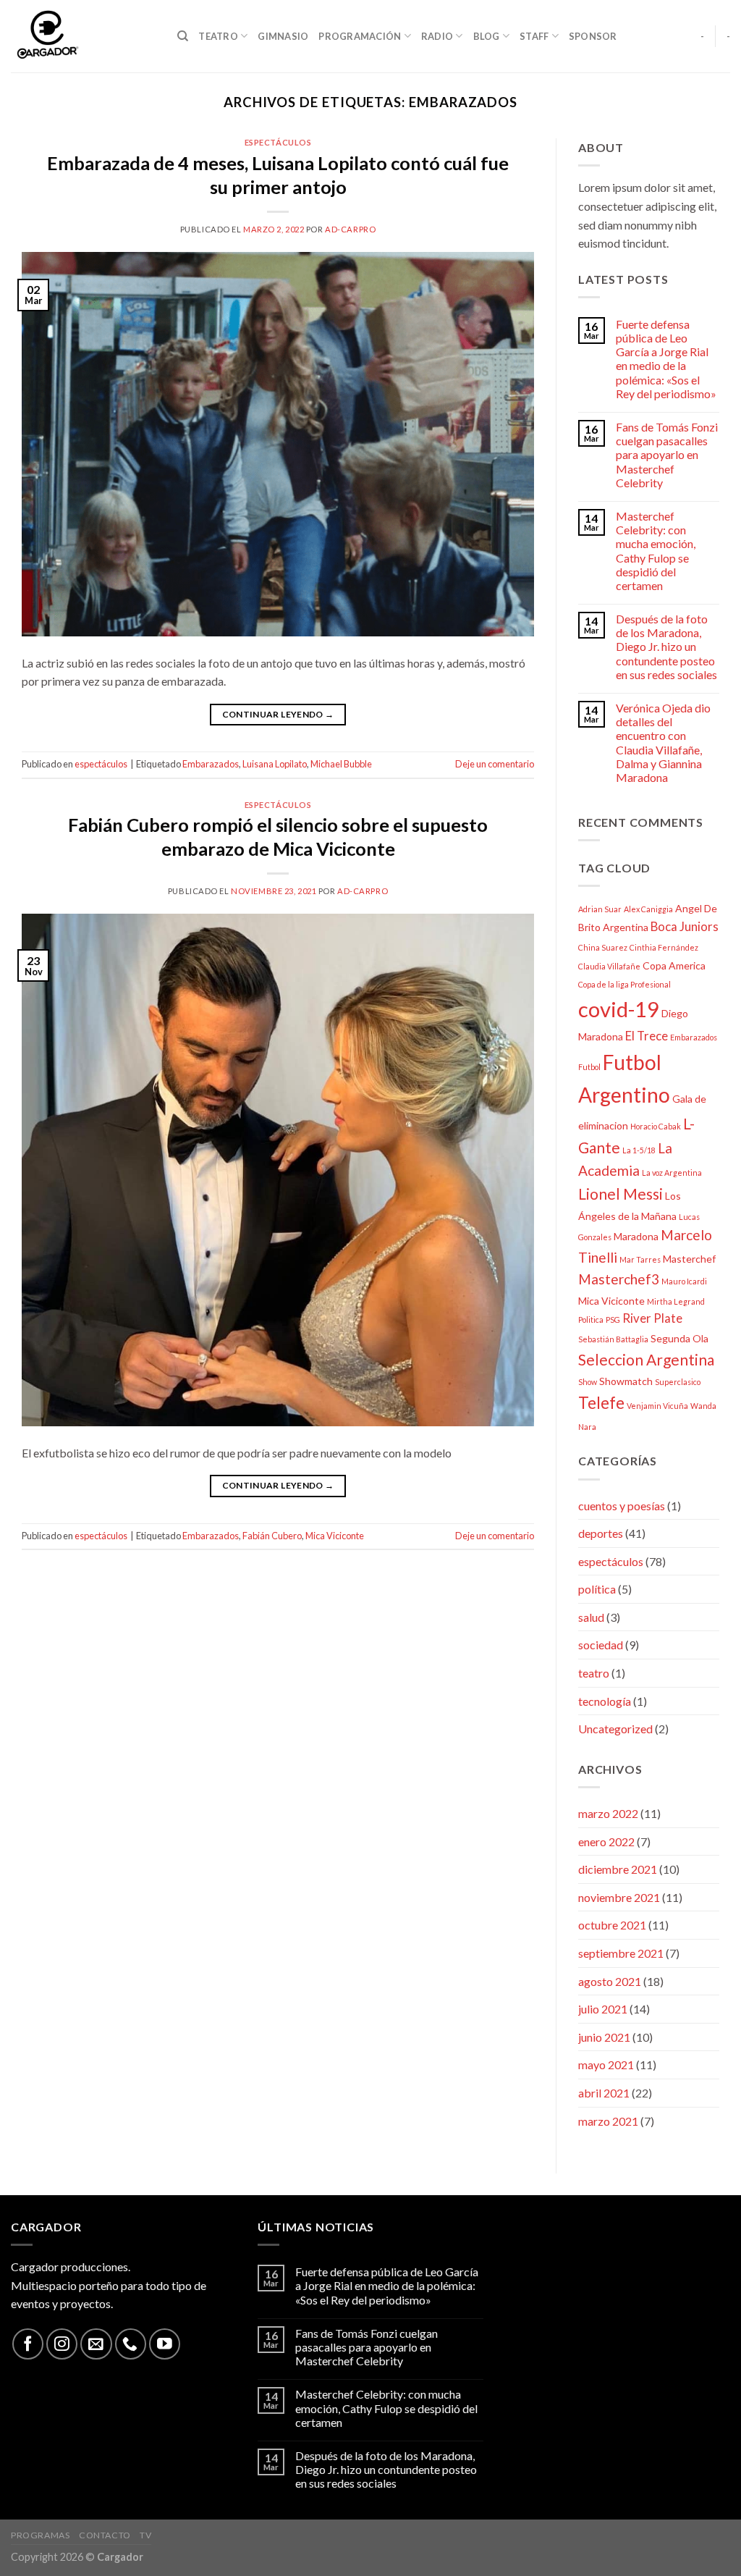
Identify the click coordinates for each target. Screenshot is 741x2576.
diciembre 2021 (618, 1869)
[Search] (183, 36)
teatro (594, 1673)
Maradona (636, 1236)
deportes (601, 1533)
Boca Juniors (685, 926)
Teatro (218, 36)
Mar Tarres (640, 1259)
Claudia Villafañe (609, 966)
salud (591, 1617)
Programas (41, 2535)
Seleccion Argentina (646, 1359)
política (597, 1589)
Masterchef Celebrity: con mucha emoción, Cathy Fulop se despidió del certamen (656, 551)
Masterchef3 (619, 1279)
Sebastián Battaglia (613, 1339)
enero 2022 (606, 1841)
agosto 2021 (610, 1981)
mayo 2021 (606, 2064)
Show (588, 1382)
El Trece (647, 1036)
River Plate (652, 1318)
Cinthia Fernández (664, 947)
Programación (360, 36)
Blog (487, 36)
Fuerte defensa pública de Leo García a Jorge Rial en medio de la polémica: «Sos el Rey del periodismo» (666, 359)
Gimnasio (283, 36)
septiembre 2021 (621, 1953)
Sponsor (593, 36)
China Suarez (603, 947)
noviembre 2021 (619, 1897)
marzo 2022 (608, 1813)
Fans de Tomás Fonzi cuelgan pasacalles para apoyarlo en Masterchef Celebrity (667, 455)
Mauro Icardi (684, 1281)
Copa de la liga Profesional (624, 984)
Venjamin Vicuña (657, 1406)
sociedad (601, 1645)
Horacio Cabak (656, 1126)
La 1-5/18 (639, 1150)
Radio (437, 36)
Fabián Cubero (272, 1536)
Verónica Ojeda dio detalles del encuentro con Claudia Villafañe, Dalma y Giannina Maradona (663, 742)
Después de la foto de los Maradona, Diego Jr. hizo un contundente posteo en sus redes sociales (666, 647)
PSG (613, 1319)
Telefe (601, 1403)
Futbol (589, 1067)
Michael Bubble (341, 764)
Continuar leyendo (278, 714)
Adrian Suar (600, 909)
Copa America (674, 965)
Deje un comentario (495, 764)
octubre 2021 (612, 1925)
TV (145, 2535)
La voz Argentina (672, 1173)
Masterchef (689, 1259)
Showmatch (626, 1381)
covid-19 (619, 1009)
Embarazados (211, 764)
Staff (534, 36)
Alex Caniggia (648, 909)
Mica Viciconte (335, 1536)
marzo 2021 (608, 2121)
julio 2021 (603, 2009)
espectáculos (278, 142)
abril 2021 (604, 2093)
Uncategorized (615, 1729)
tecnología (605, 1701)
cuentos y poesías (622, 1506)
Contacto (105, 2535)
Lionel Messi (621, 1194)
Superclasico (678, 1382)
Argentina (626, 927)
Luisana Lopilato (275, 764)
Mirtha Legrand (676, 1301)
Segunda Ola (679, 1338)
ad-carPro (350, 229)
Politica (591, 1319)
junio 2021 (604, 2037)
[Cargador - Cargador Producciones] (83, 36)
